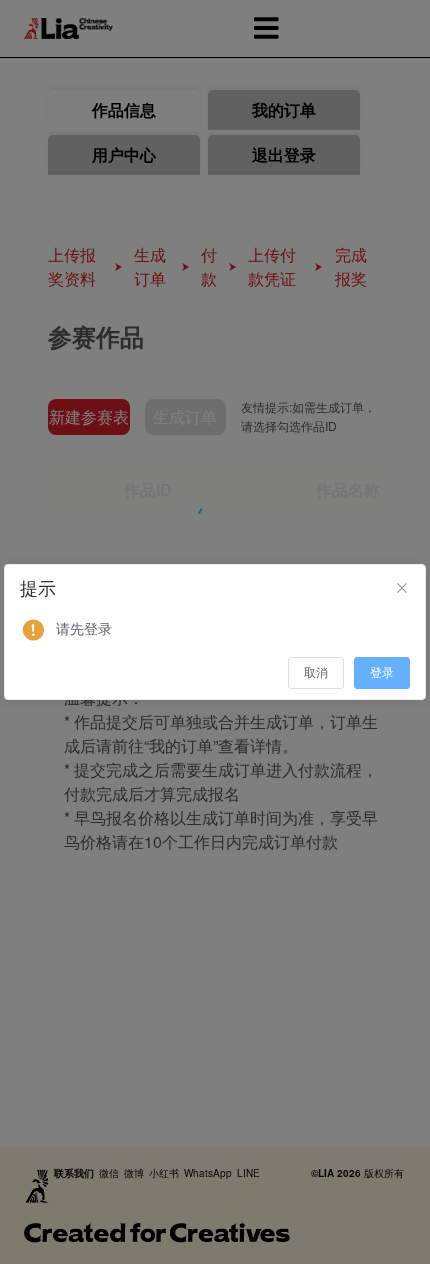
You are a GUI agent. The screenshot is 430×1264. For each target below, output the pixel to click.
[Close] (402, 589)
